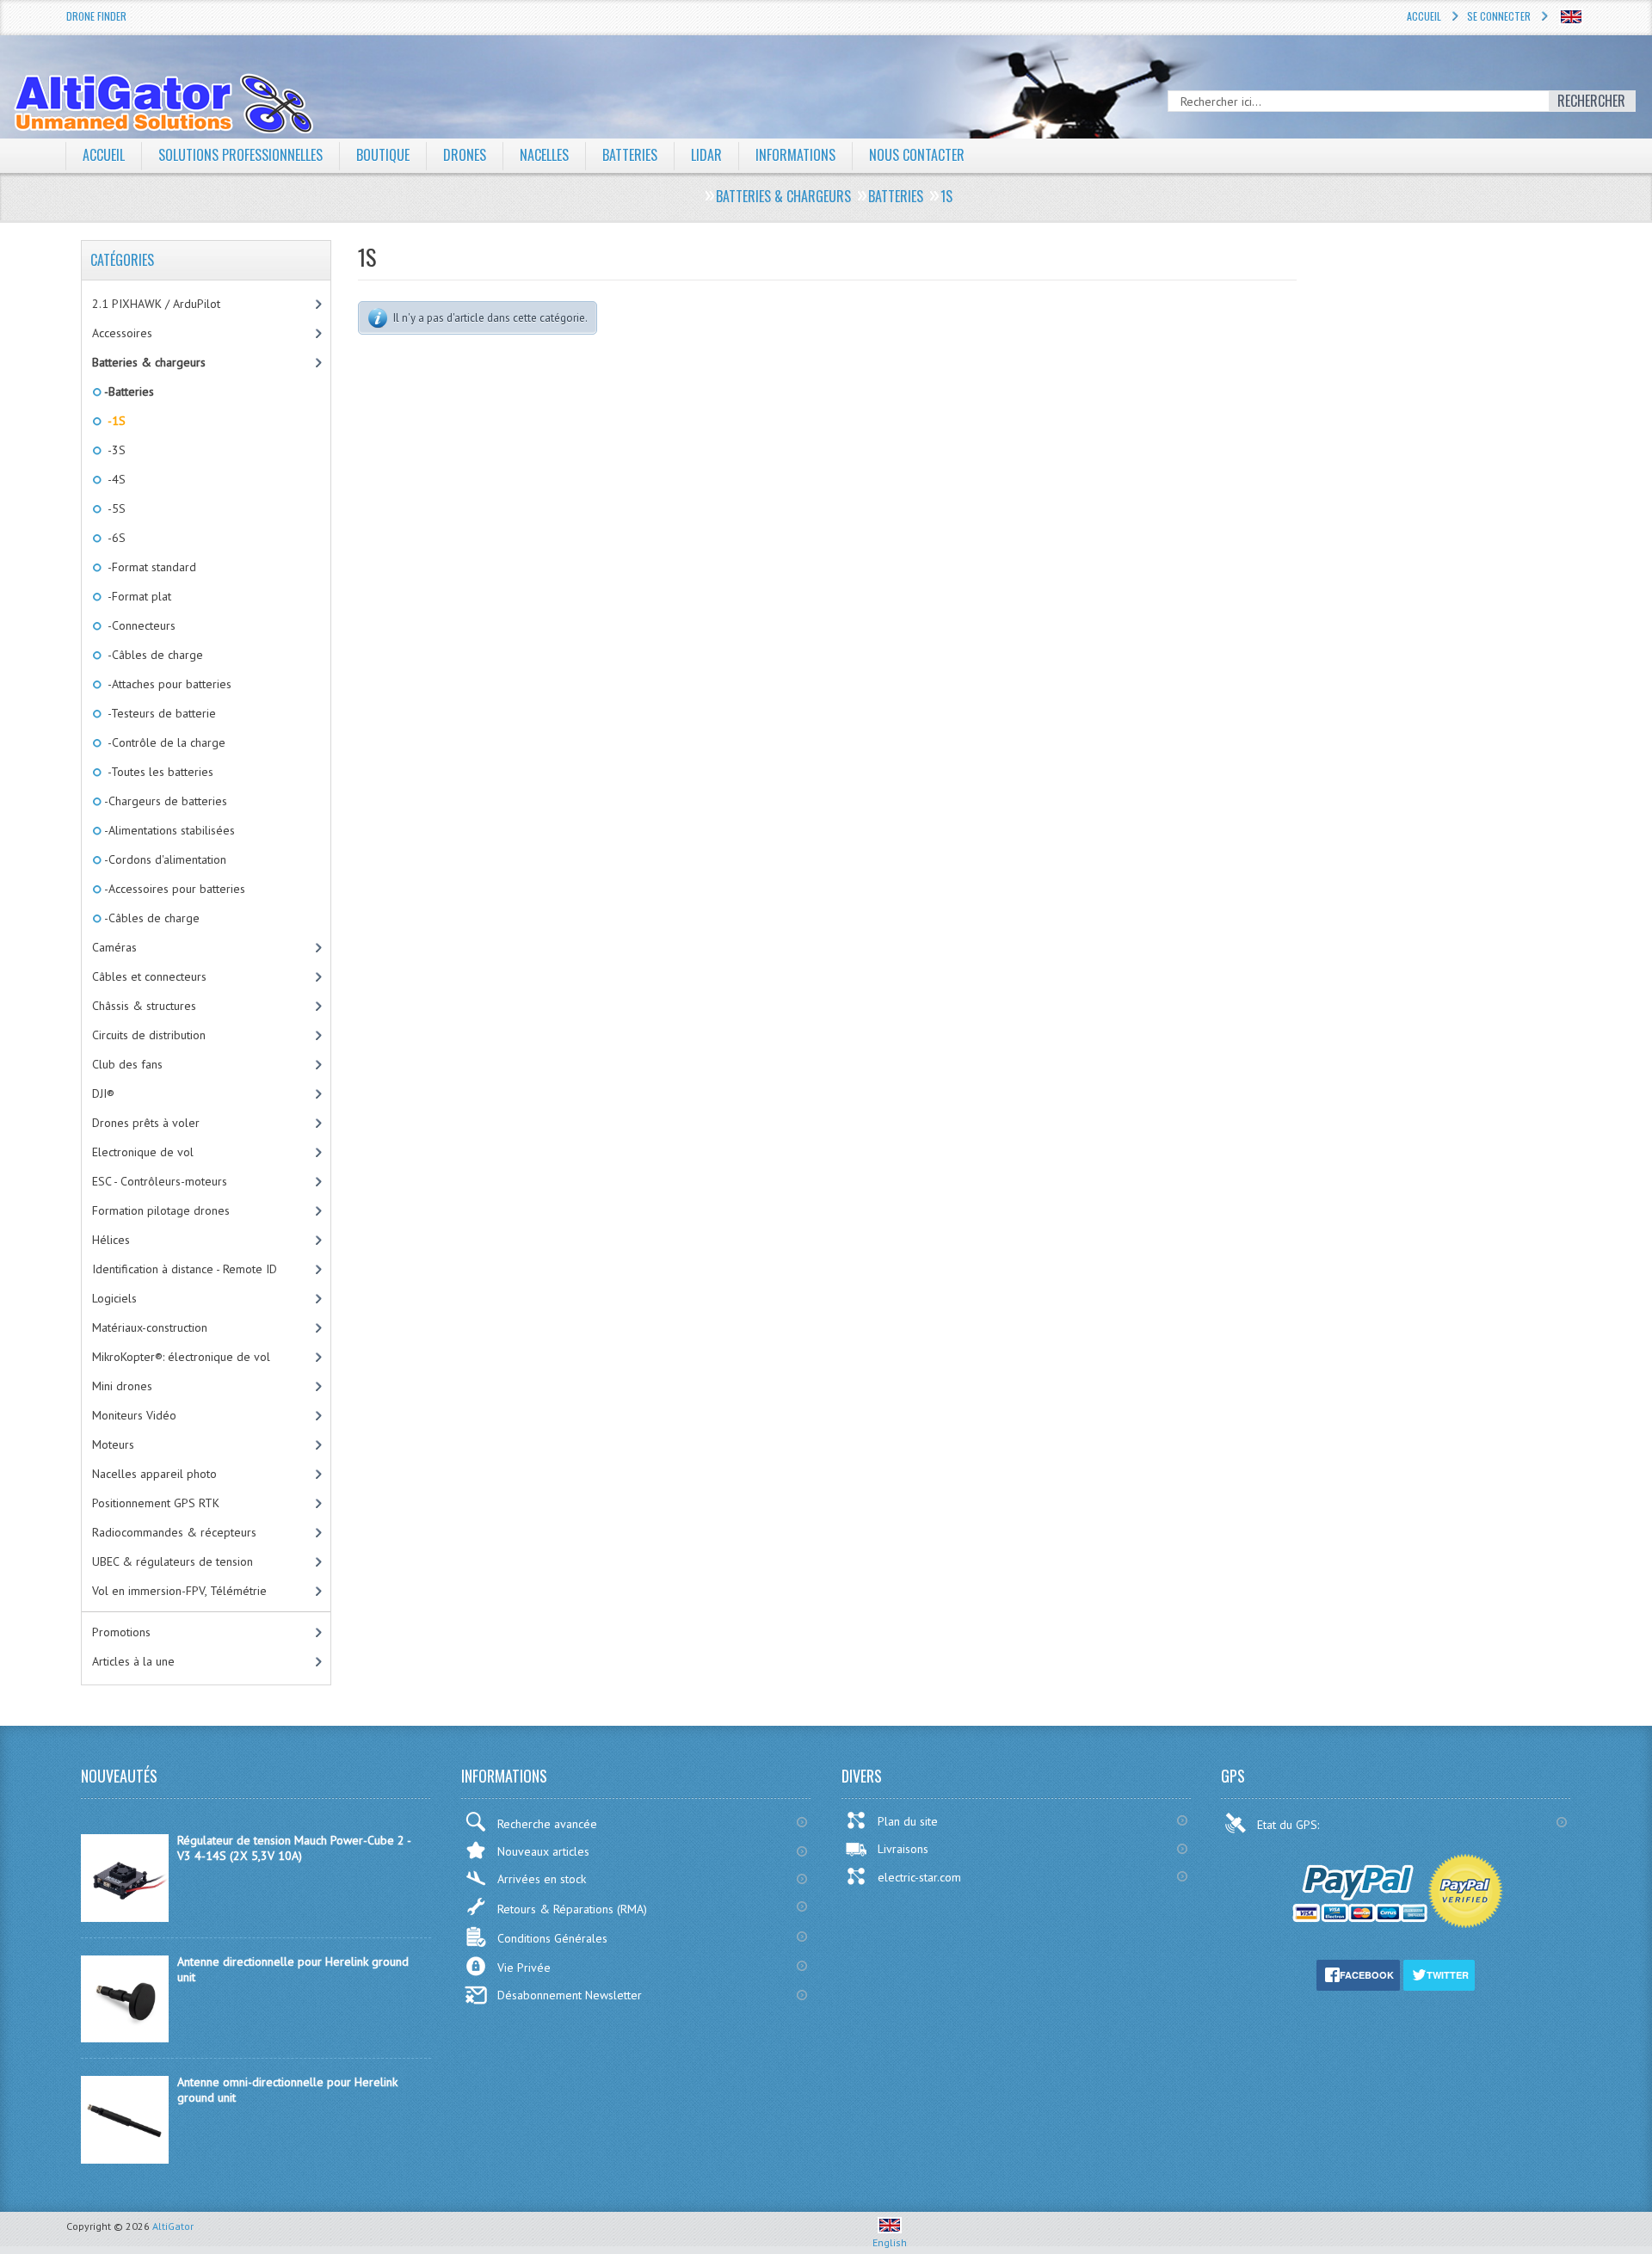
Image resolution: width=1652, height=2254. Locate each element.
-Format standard (149, 567)
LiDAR (706, 155)
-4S (114, 479)
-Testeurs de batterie (159, 713)
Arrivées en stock (542, 1879)
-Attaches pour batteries (166, 684)
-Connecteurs (139, 625)
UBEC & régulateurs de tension (173, 1561)
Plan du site (908, 1821)
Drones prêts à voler (146, 1123)
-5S (114, 508)
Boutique (383, 155)
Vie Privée (524, 1968)
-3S (114, 450)
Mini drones (122, 1386)
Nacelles (544, 155)
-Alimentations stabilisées (168, 830)
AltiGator (173, 2226)
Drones (465, 155)
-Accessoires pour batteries (173, 889)
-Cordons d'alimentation (164, 859)
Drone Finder (96, 16)
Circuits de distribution (149, 1035)
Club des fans (127, 1064)
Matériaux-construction (150, 1327)
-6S (114, 538)
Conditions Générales (552, 1938)
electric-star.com (919, 1877)
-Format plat (136, 596)
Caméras (114, 947)
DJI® (103, 1093)
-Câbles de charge (152, 655)
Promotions (121, 1632)
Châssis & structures (144, 1006)
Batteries (630, 155)
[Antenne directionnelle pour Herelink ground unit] (125, 2038)
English (890, 2242)
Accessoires (122, 333)
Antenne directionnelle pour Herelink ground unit (293, 1969)
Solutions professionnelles (240, 155)
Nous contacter (917, 155)
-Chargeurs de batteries (164, 801)
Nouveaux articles (543, 1851)
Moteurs (113, 1444)
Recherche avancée (547, 1824)
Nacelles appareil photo (154, 1474)
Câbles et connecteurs (149, 976)
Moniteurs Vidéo (134, 1415)
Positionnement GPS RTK (156, 1503)
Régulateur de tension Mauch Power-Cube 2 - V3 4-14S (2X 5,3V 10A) (294, 1848)
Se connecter (1499, 16)
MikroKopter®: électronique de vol (181, 1357)
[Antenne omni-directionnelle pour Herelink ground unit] (125, 2159)
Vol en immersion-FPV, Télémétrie (179, 1591)
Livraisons (903, 1849)
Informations (795, 155)
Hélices (111, 1240)
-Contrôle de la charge (163, 742)
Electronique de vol (143, 1152)
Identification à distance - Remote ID (185, 1269)
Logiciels (114, 1298)
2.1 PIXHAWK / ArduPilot (156, 304)
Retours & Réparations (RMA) (572, 1909)
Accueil (1424, 16)
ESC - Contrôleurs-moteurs (160, 1181)
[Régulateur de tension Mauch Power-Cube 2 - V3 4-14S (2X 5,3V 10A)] (125, 1918)
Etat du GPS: (1290, 1825)
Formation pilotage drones (161, 1210)
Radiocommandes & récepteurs (174, 1532)
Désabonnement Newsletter (570, 1995)
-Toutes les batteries (157, 772)
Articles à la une (133, 1661)
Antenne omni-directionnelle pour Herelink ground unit (287, 2090)
